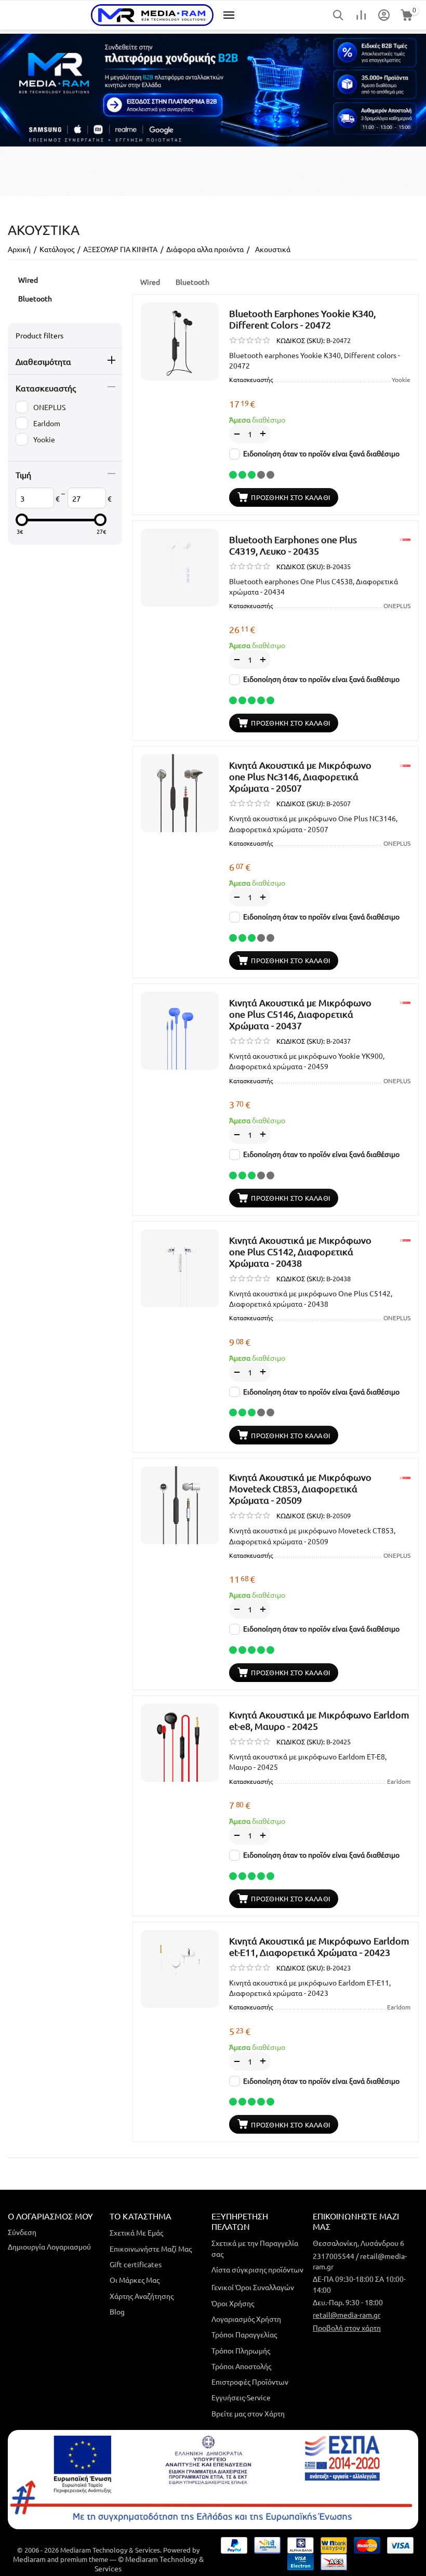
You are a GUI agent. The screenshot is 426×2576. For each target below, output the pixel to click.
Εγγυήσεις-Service (241, 2397)
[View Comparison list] (361, 15)
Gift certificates (136, 2264)
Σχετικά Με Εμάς (136, 2232)
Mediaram (29, 2559)
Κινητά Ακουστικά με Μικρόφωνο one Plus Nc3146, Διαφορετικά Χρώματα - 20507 (300, 776)
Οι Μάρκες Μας (135, 2280)
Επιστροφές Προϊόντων (250, 2382)
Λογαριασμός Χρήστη (246, 2319)
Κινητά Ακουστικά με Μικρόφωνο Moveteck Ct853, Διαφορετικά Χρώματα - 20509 (300, 1488)
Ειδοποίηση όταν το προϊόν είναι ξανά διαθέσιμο (321, 453)
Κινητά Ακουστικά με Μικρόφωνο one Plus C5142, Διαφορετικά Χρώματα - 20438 (300, 1251)
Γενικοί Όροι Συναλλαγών (253, 2287)
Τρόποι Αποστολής (241, 2366)
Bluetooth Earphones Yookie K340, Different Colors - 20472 (302, 319)
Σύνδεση (22, 2232)
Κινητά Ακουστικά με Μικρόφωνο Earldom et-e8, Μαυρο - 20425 (319, 1720)
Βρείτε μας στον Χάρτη (248, 2413)
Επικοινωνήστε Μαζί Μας (151, 2249)
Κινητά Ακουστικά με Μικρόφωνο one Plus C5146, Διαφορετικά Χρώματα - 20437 (300, 1014)
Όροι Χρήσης (233, 2303)
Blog (117, 2311)
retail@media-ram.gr (347, 2315)
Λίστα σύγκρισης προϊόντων (257, 2269)
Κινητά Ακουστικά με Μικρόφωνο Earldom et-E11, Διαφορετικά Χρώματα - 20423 (319, 1946)
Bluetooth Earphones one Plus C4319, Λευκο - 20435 (293, 545)
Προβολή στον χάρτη (347, 2328)
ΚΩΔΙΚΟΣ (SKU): (301, 340)
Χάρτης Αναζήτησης (142, 2296)
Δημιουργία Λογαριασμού (49, 2246)
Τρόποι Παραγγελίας (244, 2334)
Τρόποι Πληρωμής (241, 2350)
